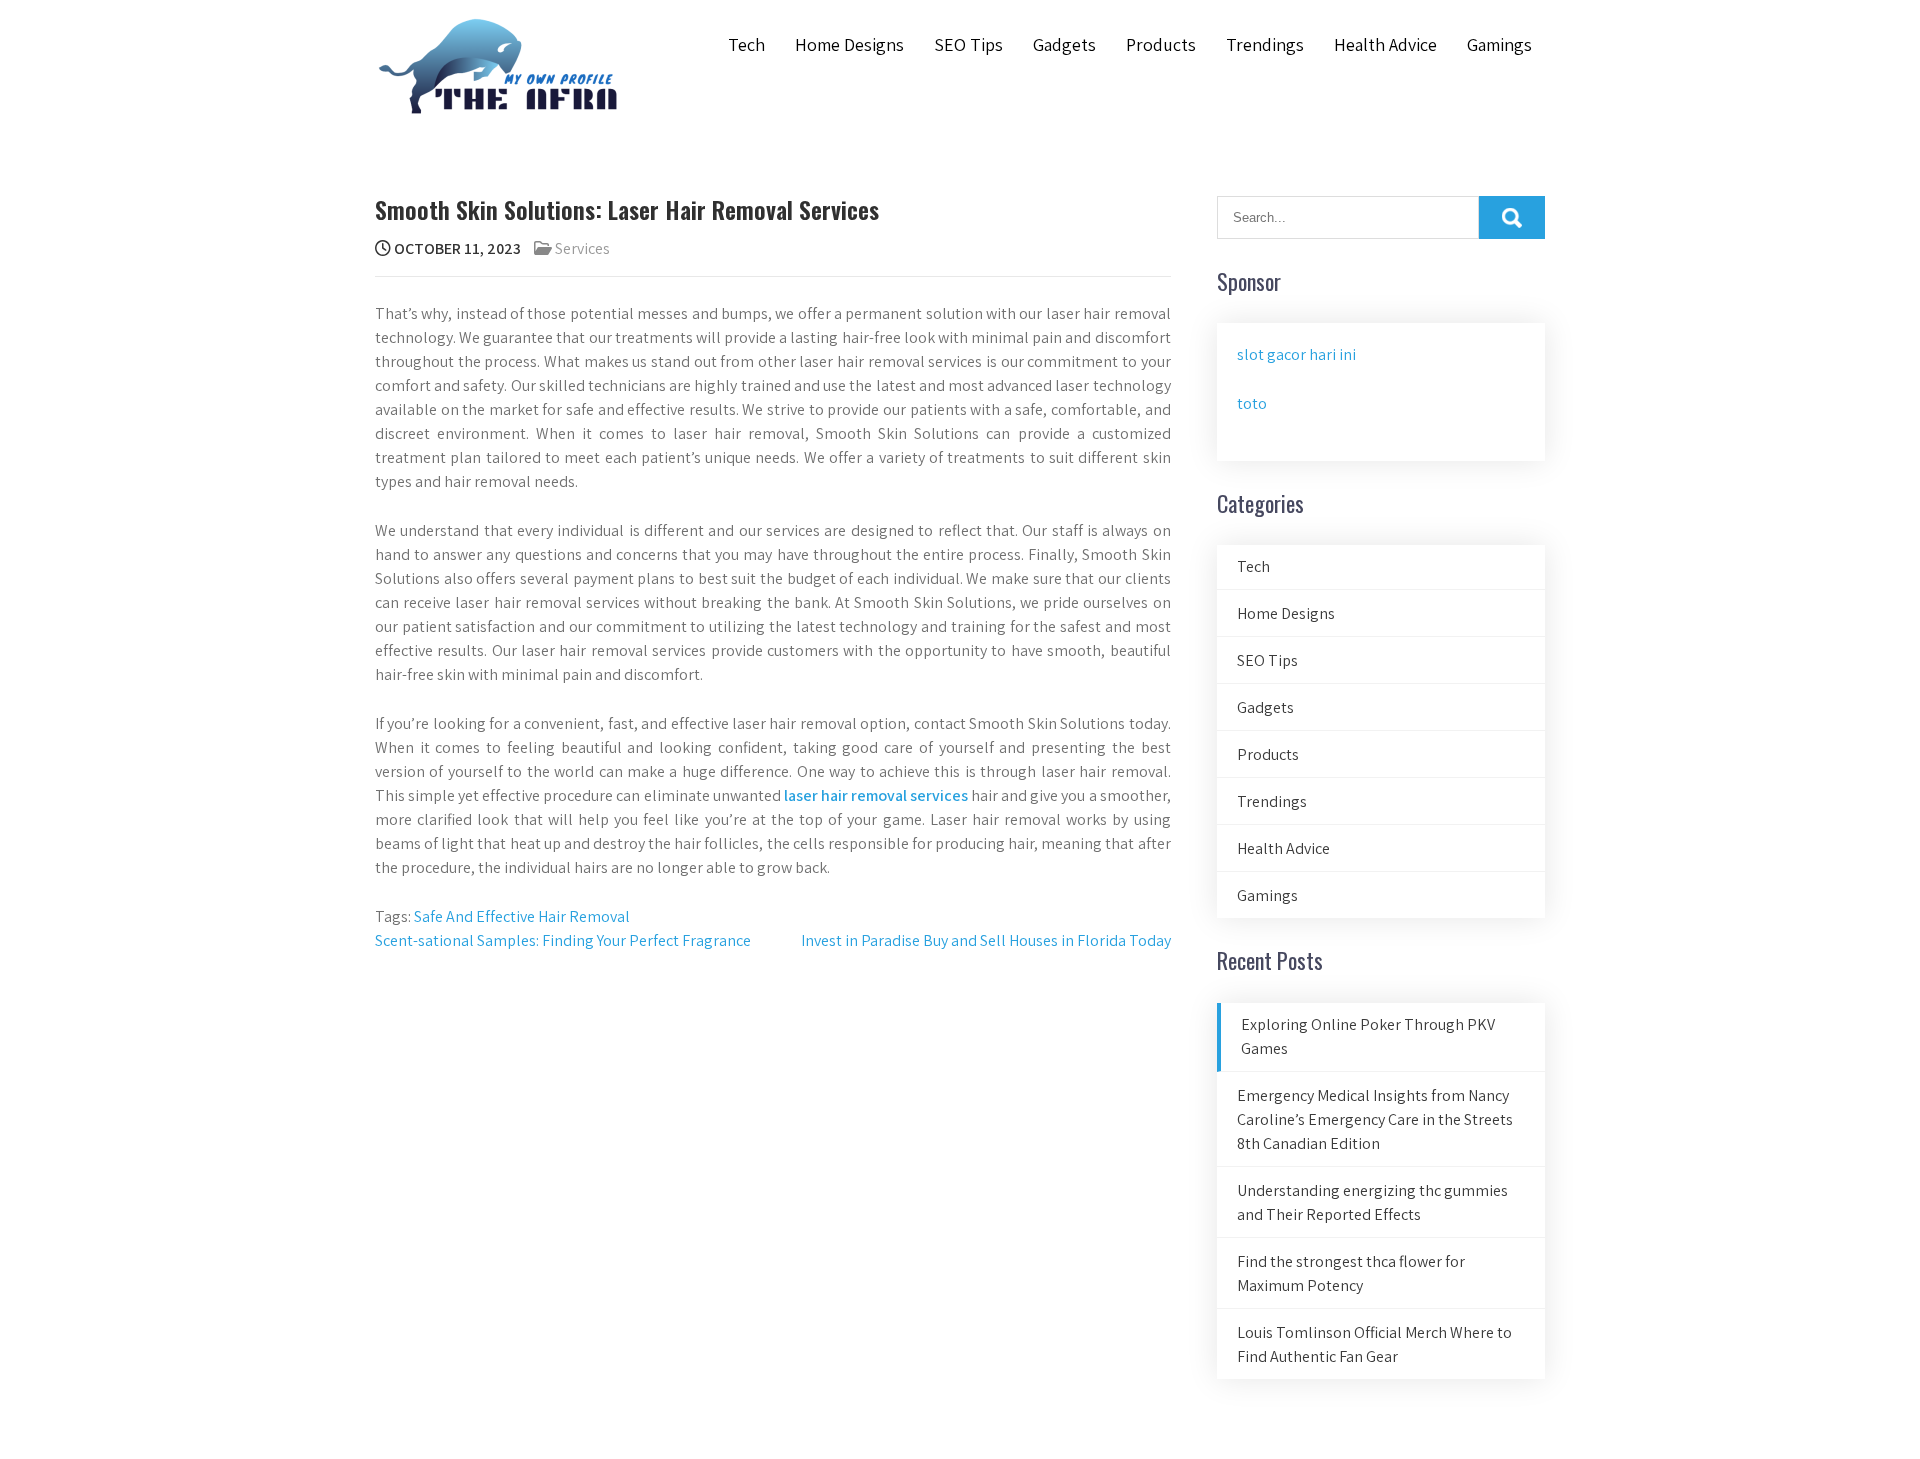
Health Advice (1385, 44)
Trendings (1265, 44)
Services (582, 248)
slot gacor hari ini (1296, 354)
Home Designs (849, 44)
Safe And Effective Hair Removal (522, 916)
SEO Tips (968, 44)
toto (1252, 403)
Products (1161, 44)
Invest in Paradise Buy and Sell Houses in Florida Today (986, 940)
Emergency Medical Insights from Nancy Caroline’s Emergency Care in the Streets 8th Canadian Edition (1375, 1119)
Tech (746, 44)
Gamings (1499, 44)
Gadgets (1064, 44)
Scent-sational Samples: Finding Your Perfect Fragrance (563, 940)
